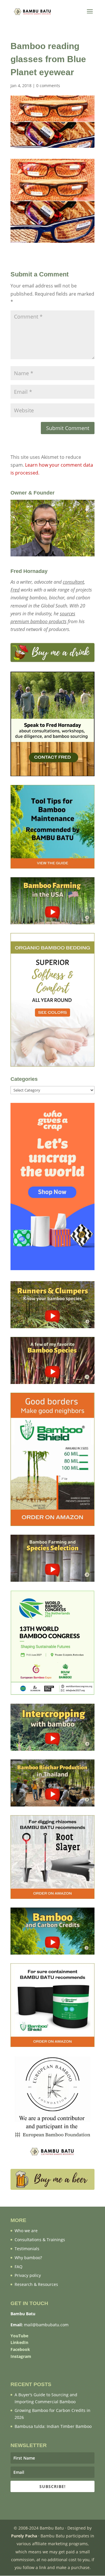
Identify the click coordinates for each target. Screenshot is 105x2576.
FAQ (19, 2267)
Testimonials (27, 2249)
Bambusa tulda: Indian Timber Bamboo (53, 2426)
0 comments (48, 86)
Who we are (26, 2231)
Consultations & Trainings (40, 2240)
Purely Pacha (24, 2536)
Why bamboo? (28, 2258)
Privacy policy (28, 2275)
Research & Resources (36, 2284)
